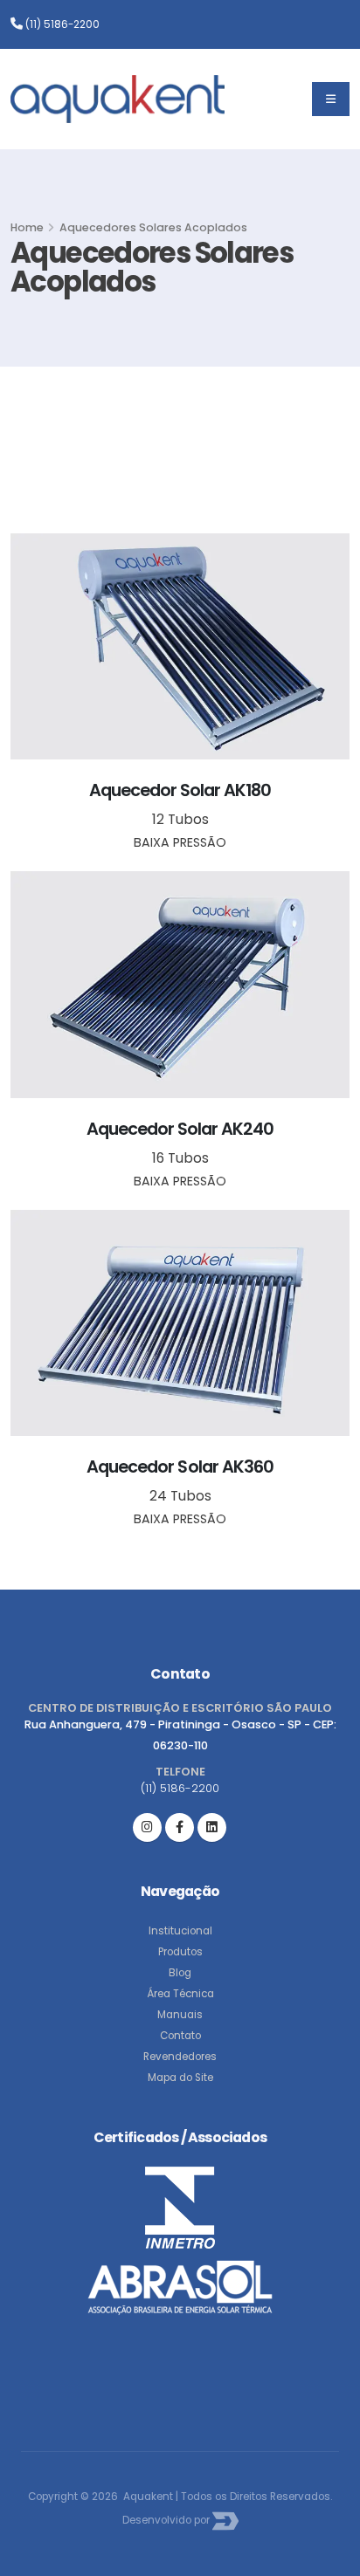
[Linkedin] (212, 1827)
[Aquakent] (118, 99)
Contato (180, 2036)
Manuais (180, 2015)
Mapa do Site (180, 2078)
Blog (180, 1973)
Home (27, 227)
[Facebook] (180, 1827)
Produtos (180, 1952)
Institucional (180, 1931)
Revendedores (180, 2057)
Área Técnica (180, 1994)
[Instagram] (147, 1827)
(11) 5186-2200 (61, 24)
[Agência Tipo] (225, 2520)
